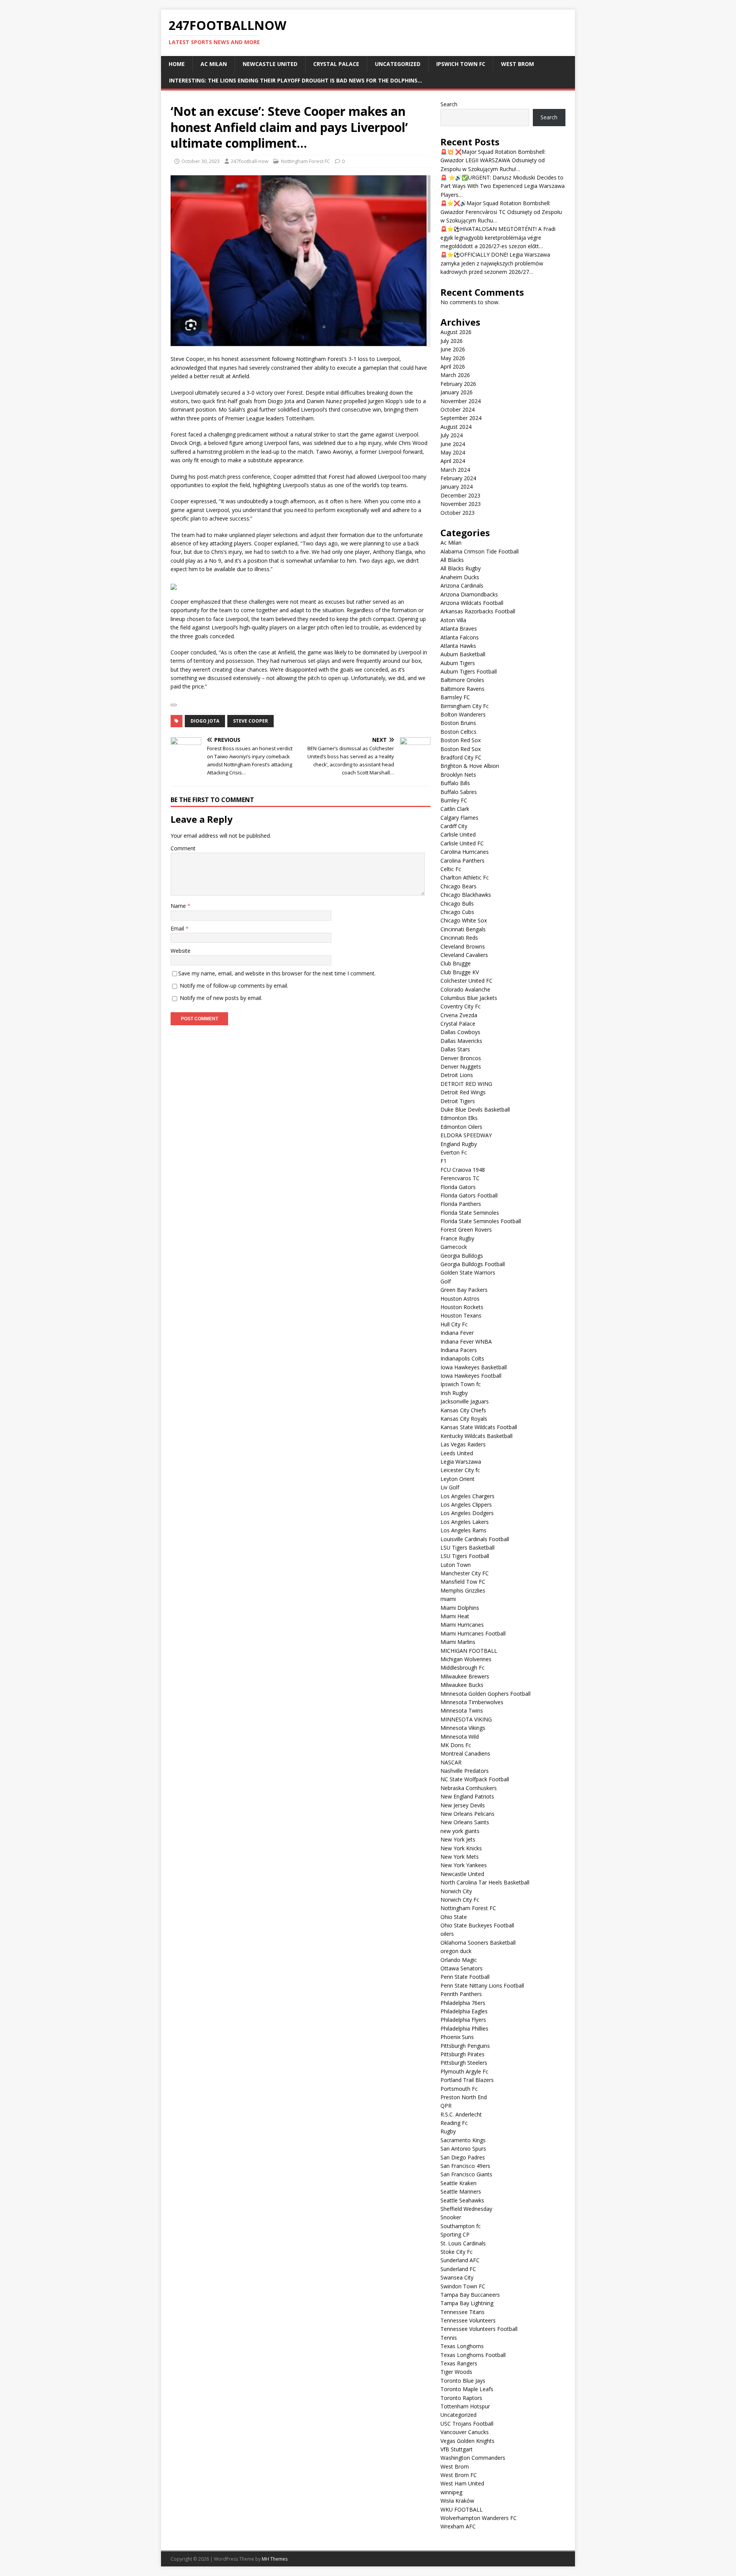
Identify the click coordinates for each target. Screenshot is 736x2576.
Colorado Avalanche (465, 989)
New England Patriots (467, 1796)
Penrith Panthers (461, 1994)
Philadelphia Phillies (464, 2028)
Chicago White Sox (464, 920)
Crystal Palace (336, 64)
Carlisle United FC (462, 843)
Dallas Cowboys (460, 1032)
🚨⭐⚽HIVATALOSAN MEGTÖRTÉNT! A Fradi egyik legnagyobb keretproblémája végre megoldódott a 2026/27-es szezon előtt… (498, 237)
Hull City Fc (454, 1324)
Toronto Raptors (461, 2398)
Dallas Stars (455, 1049)
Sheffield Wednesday (466, 2209)
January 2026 (457, 392)
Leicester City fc (460, 1470)
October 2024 (458, 409)
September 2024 (461, 418)
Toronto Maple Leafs (467, 2389)
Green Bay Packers (464, 1290)
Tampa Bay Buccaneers (470, 2295)
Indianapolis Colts (462, 1358)
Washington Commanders (473, 2458)
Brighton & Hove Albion (470, 766)
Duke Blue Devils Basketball (475, 1109)
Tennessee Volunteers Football (479, 2329)
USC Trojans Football (467, 2424)
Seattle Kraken (458, 2183)
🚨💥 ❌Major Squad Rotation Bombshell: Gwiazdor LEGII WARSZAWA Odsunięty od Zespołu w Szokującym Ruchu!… (493, 160)
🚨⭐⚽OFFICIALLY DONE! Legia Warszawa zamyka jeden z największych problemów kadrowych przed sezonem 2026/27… (495, 263)
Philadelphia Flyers (463, 2020)
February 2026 (458, 384)
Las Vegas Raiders (463, 1444)
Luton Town (456, 1565)
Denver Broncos (461, 1058)
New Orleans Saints (465, 1822)
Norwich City (456, 1891)
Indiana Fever (457, 1333)
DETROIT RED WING (466, 1084)
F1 (444, 1161)
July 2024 (452, 435)
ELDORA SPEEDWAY (466, 1135)
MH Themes (275, 2559)
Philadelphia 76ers (463, 2003)
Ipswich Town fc (461, 64)
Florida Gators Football (469, 1195)
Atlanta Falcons (460, 637)
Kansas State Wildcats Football (479, 1427)
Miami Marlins (458, 1642)
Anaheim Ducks (460, 577)
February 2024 (458, 478)
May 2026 (453, 358)
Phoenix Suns (457, 2037)
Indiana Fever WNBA (466, 1342)
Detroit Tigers (458, 1101)
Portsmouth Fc (459, 2089)
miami (448, 1599)
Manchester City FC (465, 1573)
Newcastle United (270, 64)
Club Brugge (456, 963)
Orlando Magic (459, 1960)
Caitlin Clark (455, 809)
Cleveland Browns (463, 946)
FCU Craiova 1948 (463, 1170)
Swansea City (457, 2277)
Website (181, 951)
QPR (446, 2106)
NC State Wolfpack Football (475, 1779)
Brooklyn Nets (458, 775)
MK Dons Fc (456, 1745)
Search (449, 104)
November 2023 (461, 504)
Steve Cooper (251, 721)
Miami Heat (455, 1616)
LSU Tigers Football (465, 1556)
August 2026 (456, 332)
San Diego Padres (463, 2157)
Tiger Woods (456, 2372)
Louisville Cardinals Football (475, 1539)
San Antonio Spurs (463, 2149)
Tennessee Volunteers (468, 2320)
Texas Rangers (459, 2363)
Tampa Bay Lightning (467, 2303)
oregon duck (456, 1951)
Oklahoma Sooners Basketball (478, 1943)
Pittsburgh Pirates (462, 2054)
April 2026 (453, 366)
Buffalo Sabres (459, 792)
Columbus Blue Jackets (469, 998)
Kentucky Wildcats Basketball (476, 1436)
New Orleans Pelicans (467, 1814)
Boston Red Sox (461, 740)
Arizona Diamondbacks (469, 594)
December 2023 (460, 495)
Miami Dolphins (460, 1608)
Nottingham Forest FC (306, 161)
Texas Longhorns (462, 2346)
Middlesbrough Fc (462, 1668)
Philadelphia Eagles (464, 2011)
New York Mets (460, 1857)
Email (178, 928)
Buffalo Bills (455, 783)
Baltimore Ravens (462, 689)
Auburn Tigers (458, 663)
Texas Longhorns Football (473, 2355)
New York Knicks (461, 1848)
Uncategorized (398, 64)
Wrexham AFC (458, 2526)
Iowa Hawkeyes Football (471, 1376)
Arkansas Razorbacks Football (478, 611)
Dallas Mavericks (461, 1041)
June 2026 (453, 349)
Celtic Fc (451, 869)
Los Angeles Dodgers (467, 1513)
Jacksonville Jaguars (465, 1401)
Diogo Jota (205, 721)
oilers (447, 1934)
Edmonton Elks (459, 1118)
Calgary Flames (459, 818)
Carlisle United (458, 834)
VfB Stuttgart (457, 2449)
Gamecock (454, 1247)
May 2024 (453, 452)
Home (177, 64)
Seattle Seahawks (462, 2200)
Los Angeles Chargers (467, 1496)
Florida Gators (458, 1187)
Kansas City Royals (464, 1419)
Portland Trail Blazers (467, 2080)
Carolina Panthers (462, 861)
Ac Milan (214, 64)
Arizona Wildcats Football (472, 603)
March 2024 (455, 470)
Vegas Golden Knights (467, 2441)
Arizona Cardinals (462, 586)
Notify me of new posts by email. (221, 998)
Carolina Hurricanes (465, 852)
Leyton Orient (458, 1479)
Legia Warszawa (461, 1462)
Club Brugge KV (460, 972)
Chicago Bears (458, 886)
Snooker (451, 2217)
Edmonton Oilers (461, 1127)
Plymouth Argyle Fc (464, 2071)
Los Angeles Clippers (466, 1505)
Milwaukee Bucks (462, 1685)
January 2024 (457, 487)
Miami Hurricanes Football (473, 1633)
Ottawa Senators (462, 1968)
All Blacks (452, 560)
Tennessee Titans (462, 2312)
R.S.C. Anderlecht (461, 2114)
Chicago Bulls (457, 903)
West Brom (517, 64)
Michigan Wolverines (466, 1659)
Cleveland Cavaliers (464, 955)
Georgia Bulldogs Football (473, 1264)
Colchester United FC (467, 981)
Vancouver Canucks (465, 2432)
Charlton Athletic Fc (465, 877)
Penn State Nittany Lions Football (482, 1986)
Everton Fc (454, 1152)
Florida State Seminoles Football (481, 1221)
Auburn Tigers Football (469, 671)
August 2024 (456, 427)
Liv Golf (450, 1487)
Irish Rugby (454, 1393)
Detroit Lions (457, 1075)
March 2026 (455, 375)
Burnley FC (454, 800)
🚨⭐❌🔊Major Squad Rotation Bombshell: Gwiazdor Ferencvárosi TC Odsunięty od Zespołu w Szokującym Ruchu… (501, 212)
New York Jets (458, 1839)
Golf (446, 1281)
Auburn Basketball (463, 654)
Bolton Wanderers (463, 714)
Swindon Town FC (463, 2286)
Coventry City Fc (461, 1006)
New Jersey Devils (463, 1805)
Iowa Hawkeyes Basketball (474, 1367)
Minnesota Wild (460, 1737)
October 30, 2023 (200, 161)
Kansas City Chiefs (463, 1410)
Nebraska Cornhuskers (469, 1788)
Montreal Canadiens (465, 1753)
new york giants (460, 1831)
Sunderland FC (458, 2269)
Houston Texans (461, 1315)
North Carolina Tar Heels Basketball (485, 1882)
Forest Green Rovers (466, 1230)
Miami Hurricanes (462, 1625)
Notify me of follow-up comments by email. (234, 986)
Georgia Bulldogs (462, 1256)
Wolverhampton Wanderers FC (479, 2518)
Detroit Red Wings (463, 1092)
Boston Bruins (458, 723)
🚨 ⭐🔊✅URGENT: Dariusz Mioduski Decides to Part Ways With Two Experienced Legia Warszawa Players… (503, 186)
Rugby (448, 2131)
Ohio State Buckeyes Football (477, 1925)
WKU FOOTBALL (462, 2509)
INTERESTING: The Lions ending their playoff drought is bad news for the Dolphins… (296, 80)
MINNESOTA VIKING (466, 1719)
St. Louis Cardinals (463, 2243)
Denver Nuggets (461, 1066)
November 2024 (461, 401)
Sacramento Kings (463, 2140)
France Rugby (457, 1238)
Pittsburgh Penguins (465, 2046)
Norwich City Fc (460, 1900)
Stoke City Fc (457, 2252)
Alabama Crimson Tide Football (480, 551)
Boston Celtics (458, 732)
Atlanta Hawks (458, 646)
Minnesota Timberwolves (472, 1702)
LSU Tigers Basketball (467, 1547)
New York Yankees (464, 1865)
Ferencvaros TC (460, 1178)
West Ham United (462, 2483)
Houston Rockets (462, 1307)
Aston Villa (453, 620)
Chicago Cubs (457, 912)
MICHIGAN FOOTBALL (469, 1651)
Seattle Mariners (461, 2191)
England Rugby (459, 1144)
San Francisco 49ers (465, 2166)
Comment (183, 848)
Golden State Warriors (468, 1272)
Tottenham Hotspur (465, 2406)
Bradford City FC (461, 757)
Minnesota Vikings (463, 1728)
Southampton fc (461, 2226)
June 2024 (453, 444)
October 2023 (458, 513)
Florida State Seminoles (470, 1213)
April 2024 (453, 461)
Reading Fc (454, 2123)
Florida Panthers (461, 1204)
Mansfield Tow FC (463, 1582)
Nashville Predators (465, 1771)
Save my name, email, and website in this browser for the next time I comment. (277, 973)
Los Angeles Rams (463, 1530)
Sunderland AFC (460, 2260)
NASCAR (451, 1762)
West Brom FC (459, 2475)
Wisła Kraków (457, 2501)
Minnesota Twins (462, 1710)
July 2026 (452, 341)
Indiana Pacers (459, 1350)
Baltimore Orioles (462, 680)
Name (179, 906)
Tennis (449, 2338)
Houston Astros (460, 1299)
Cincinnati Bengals (463, 929)
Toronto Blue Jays (463, 2381)
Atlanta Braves (459, 628)
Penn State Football (465, 1977)
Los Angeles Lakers (465, 1522)
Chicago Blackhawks (466, 895)
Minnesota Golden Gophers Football (485, 1694)
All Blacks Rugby (461, 568)
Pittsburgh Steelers (464, 2063)
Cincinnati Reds (459, 938)
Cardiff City (454, 826)
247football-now (250, 161)
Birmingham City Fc (465, 706)
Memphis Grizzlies (463, 1590)
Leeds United (457, 1453)
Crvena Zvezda (459, 1015)
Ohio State (454, 1917)
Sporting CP (455, 2234)
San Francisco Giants (466, 2174)
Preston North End (464, 2097)
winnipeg (451, 2492)
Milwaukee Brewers (465, 1676)
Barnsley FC (455, 697)
